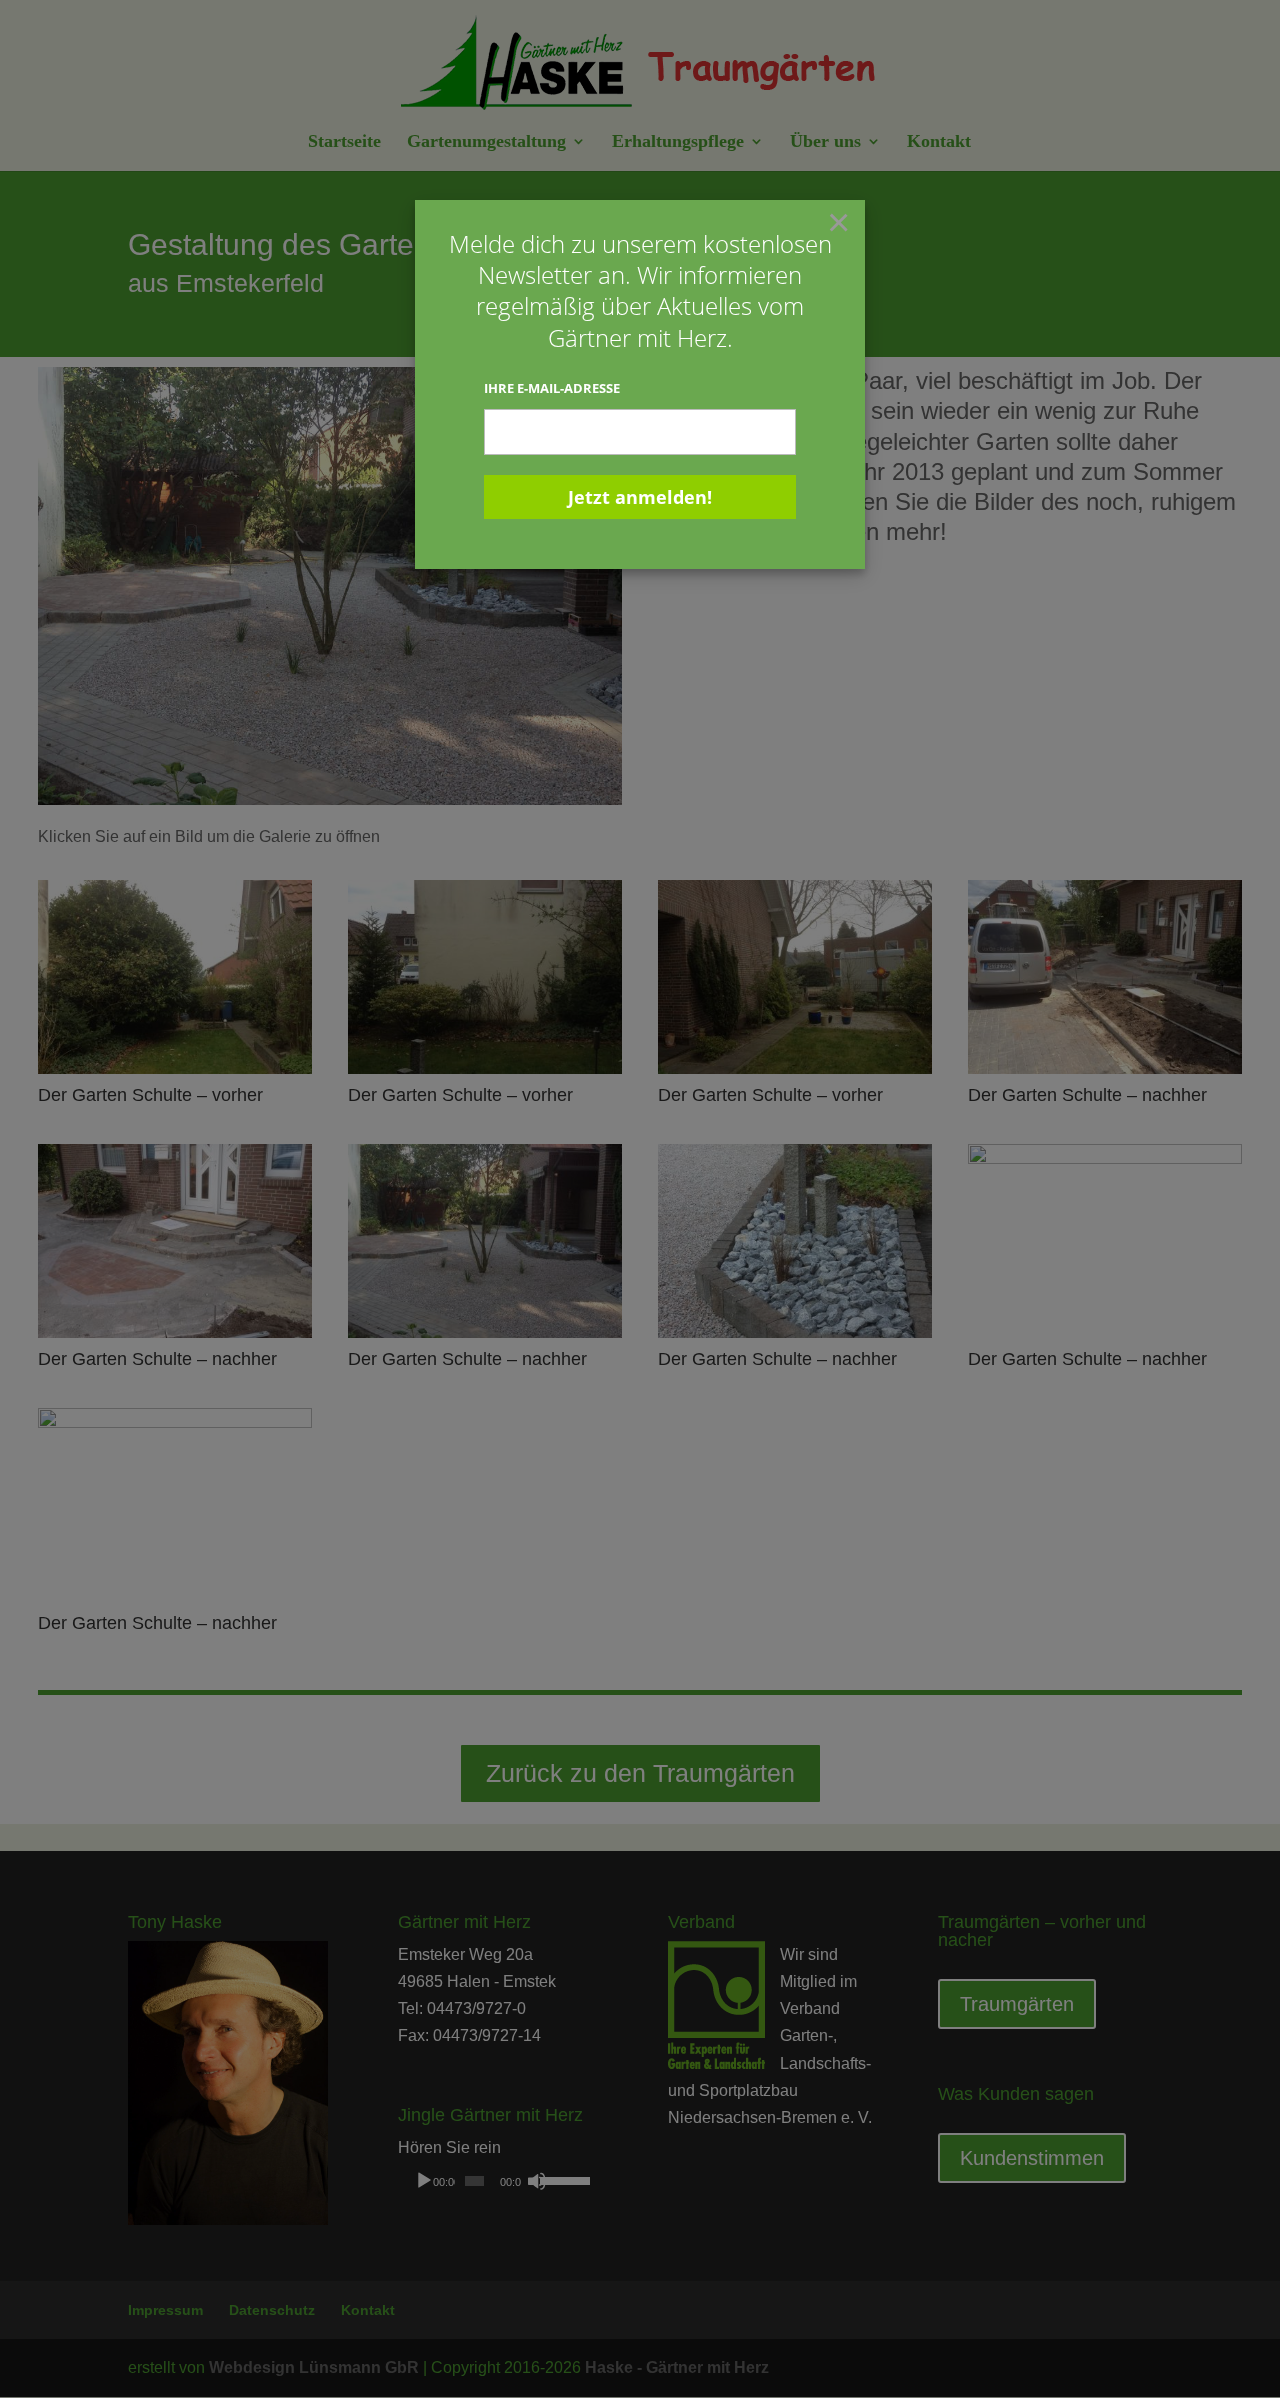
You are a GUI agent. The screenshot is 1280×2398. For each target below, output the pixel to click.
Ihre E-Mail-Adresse (552, 388)
